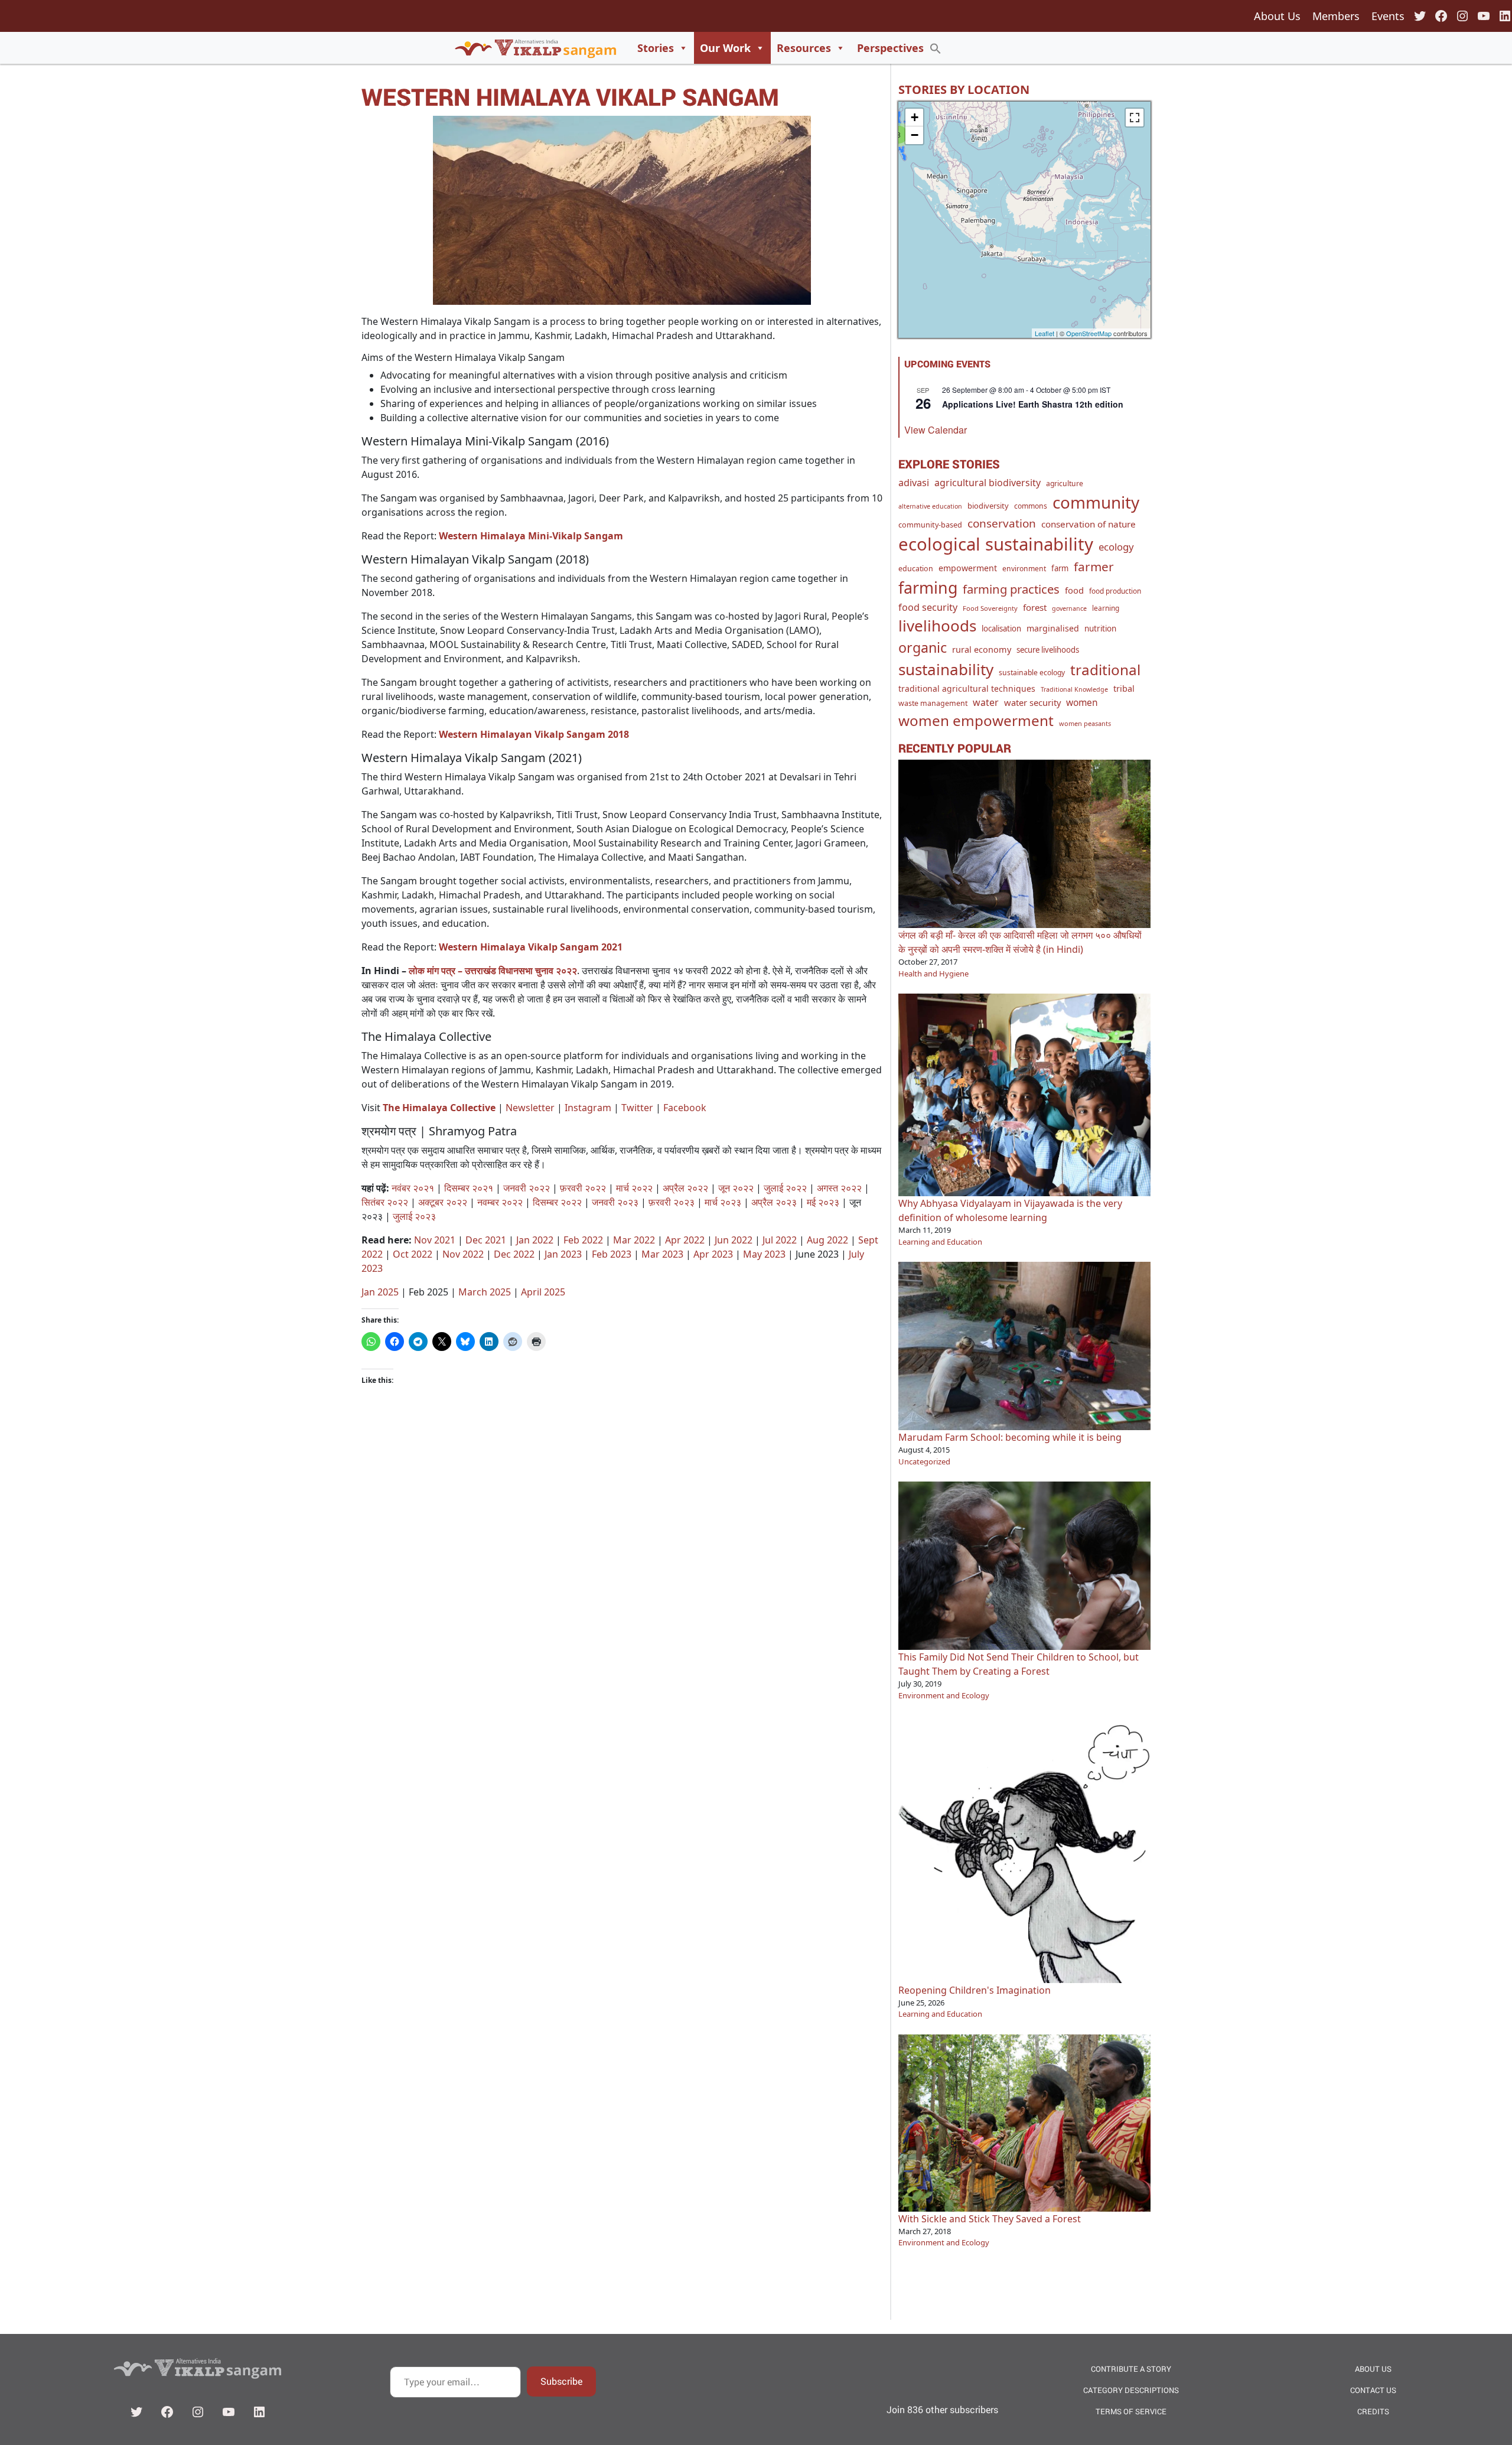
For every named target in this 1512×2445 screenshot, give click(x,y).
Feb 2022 (583, 1240)
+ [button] (915, 117)
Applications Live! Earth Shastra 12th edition (1033, 404)
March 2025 (485, 1292)
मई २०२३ (823, 1202)
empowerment (968, 568)
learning (1106, 608)
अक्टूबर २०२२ (443, 1202)
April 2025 (543, 1292)
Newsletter (530, 1108)
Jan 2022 (535, 1240)
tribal (1124, 688)
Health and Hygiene (933, 974)
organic (923, 647)
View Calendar (936, 430)
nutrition (1100, 629)
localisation (1001, 629)
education (916, 569)
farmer (1094, 567)
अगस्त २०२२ (839, 1188)
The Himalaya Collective (439, 1108)
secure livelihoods (1048, 650)
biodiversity (988, 506)
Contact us (1373, 2390)
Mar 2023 (662, 1254)
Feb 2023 (612, 1254)
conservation (1002, 523)
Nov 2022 (463, 1254)
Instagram (588, 1108)
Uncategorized (924, 1461)
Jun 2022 (734, 1240)
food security (928, 607)
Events (1388, 16)
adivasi (914, 483)
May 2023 (764, 1254)
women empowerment (976, 720)
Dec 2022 (514, 1254)
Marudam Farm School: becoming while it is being (1010, 1437)
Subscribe (561, 2381)
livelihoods (937, 626)
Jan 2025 (380, 1292)
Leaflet (1045, 333)
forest (1035, 607)
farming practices (1011, 589)
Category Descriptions (1131, 2390)
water (986, 702)
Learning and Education (940, 1242)
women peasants (1085, 723)
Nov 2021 (435, 1240)
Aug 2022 (827, 1240)
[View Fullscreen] (1135, 118)
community (1096, 502)
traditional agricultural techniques (967, 688)
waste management (933, 703)
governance (1069, 608)
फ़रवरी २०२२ (583, 1188)
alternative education (930, 506)
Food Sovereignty (990, 608)
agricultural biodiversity (988, 483)
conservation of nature (1089, 524)
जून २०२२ (736, 1188)
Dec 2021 (486, 1240)
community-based (930, 525)
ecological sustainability (996, 544)
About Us (1277, 16)
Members (1336, 16)
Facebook (685, 1108)
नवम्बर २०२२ (500, 1202)
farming (928, 587)
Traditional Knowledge (1074, 689)
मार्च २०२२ (634, 1188)
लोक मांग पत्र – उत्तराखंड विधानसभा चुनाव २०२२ (493, 971)
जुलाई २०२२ (785, 1188)
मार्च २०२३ (723, 1202)
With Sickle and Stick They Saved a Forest (990, 2219)
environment (1024, 569)
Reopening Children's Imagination (975, 1990)
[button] (936, 48)
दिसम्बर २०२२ (557, 1202)
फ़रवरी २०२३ (672, 1202)
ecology (1116, 547)
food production (1115, 591)
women (1082, 702)
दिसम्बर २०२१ (469, 1188)
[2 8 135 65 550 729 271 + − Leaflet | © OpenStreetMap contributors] (1024, 220)
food (1074, 590)
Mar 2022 (634, 1240)
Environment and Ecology (944, 1695)
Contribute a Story (1131, 2369)
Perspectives (890, 48)
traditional (1105, 670)
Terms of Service (1131, 2411)
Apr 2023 (713, 1254)
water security (1032, 702)
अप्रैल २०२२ (685, 1188)
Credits (1373, 2411)
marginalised (1053, 628)
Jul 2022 (780, 1240)
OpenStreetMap (1089, 333)
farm (1060, 568)
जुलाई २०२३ (414, 1216)
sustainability (946, 669)
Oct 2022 (413, 1254)
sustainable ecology (1032, 673)
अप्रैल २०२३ (774, 1202)
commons (1031, 506)
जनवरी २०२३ (615, 1202)
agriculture (1065, 484)
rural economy (982, 649)
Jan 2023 (563, 1254)
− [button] (915, 135)
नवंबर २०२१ (413, 1188)
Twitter (637, 1108)
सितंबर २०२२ (385, 1202)
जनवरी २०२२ (527, 1188)
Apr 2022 (685, 1240)
